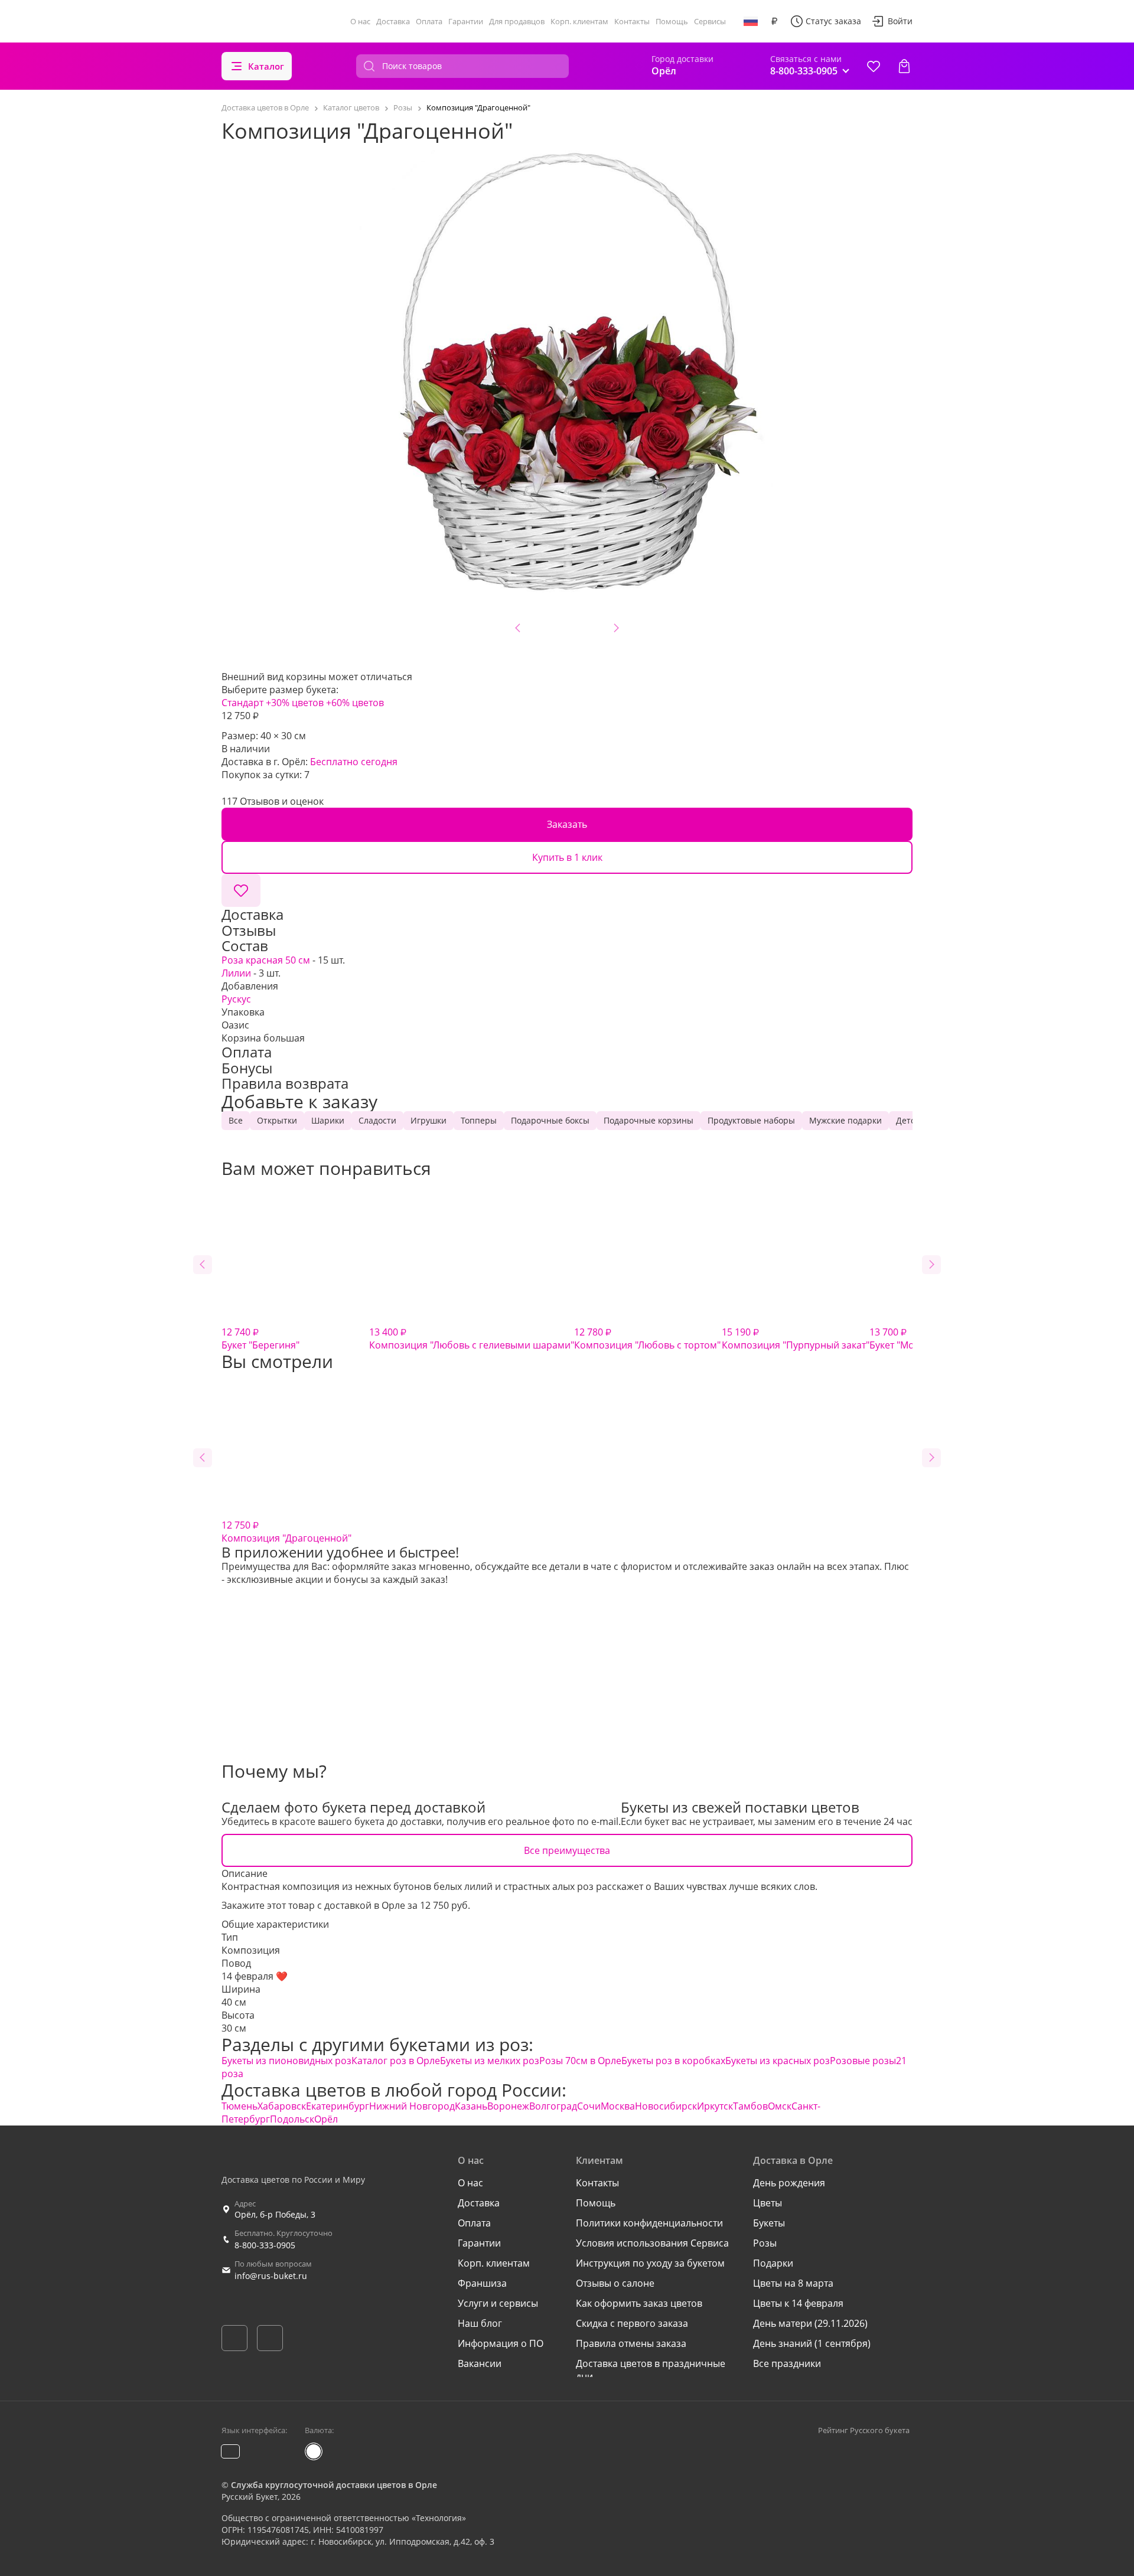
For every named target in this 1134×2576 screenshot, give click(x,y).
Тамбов (750, 2106)
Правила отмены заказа (631, 2343)
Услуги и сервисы (498, 2303)
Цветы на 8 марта (793, 2283)
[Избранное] (874, 66)
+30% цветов (295, 703)
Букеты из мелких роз (490, 2061)
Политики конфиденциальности (649, 2223)
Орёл (326, 2119)
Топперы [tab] (479, 1120)
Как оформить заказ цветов (639, 2303)
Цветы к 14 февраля (798, 2303)
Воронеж (508, 2106)
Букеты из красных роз (778, 2061)
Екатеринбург (338, 2106)
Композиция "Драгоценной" (286, 1532)
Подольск (292, 2119)
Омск (780, 2106)
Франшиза (482, 2283)
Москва (618, 2106)
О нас (360, 21)
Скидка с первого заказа (632, 2323)
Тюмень (239, 2106)
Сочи (589, 2106)
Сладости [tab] (377, 1120)
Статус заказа (833, 21)
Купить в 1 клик (567, 857)
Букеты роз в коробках (673, 2061)
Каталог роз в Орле (396, 2061)
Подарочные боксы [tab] (550, 1120)
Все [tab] (236, 1120)
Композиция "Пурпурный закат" (796, 1338)
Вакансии (480, 2363)
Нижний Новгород (412, 2106)
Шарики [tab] (328, 1120)
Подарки (773, 2263)
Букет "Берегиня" (260, 1338)
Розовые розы (863, 2061)
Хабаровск (282, 2106)
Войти (900, 21)
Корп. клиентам (579, 21)
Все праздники (787, 2363)
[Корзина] (904, 66)
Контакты (632, 21)
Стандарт (242, 703)
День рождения (789, 2183)
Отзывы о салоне (615, 2283)
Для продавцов (517, 21)
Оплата (429, 21)
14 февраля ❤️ (255, 1976)
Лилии (236, 973)
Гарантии (466, 21)
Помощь (672, 21)
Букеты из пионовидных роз (286, 2061)
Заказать (567, 824)
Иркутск (715, 2106)
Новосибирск (666, 2106)
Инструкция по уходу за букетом (650, 2263)
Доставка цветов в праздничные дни (651, 2370)
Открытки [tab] (277, 1120)
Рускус (236, 999)
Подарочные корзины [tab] (649, 1120)
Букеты (769, 2223)
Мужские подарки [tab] (845, 1120)
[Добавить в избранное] (241, 890)
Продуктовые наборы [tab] (751, 1120)
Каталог (266, 66)
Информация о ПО (501, 2343)
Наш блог (480, 2323)
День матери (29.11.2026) (810, 2323)
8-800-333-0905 (265, 2245)
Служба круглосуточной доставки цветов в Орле (334, 2485)
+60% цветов (355, 703)
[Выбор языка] (751, 21)
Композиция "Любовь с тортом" (647, 1338)
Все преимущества (567, 1850)
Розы (765, 2243)
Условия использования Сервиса (652, 2243)
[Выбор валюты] (774, 21)
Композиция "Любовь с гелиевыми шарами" (472, 1338)
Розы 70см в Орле (580, 2061)
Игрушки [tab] (428, 1120)
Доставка (393, 21)
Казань (471, 2106)
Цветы (768, 2203)
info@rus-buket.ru (271, 2276)
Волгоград (553, 2106)
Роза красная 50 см (266, 960)
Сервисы (710, 21)
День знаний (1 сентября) (812, 2343)
